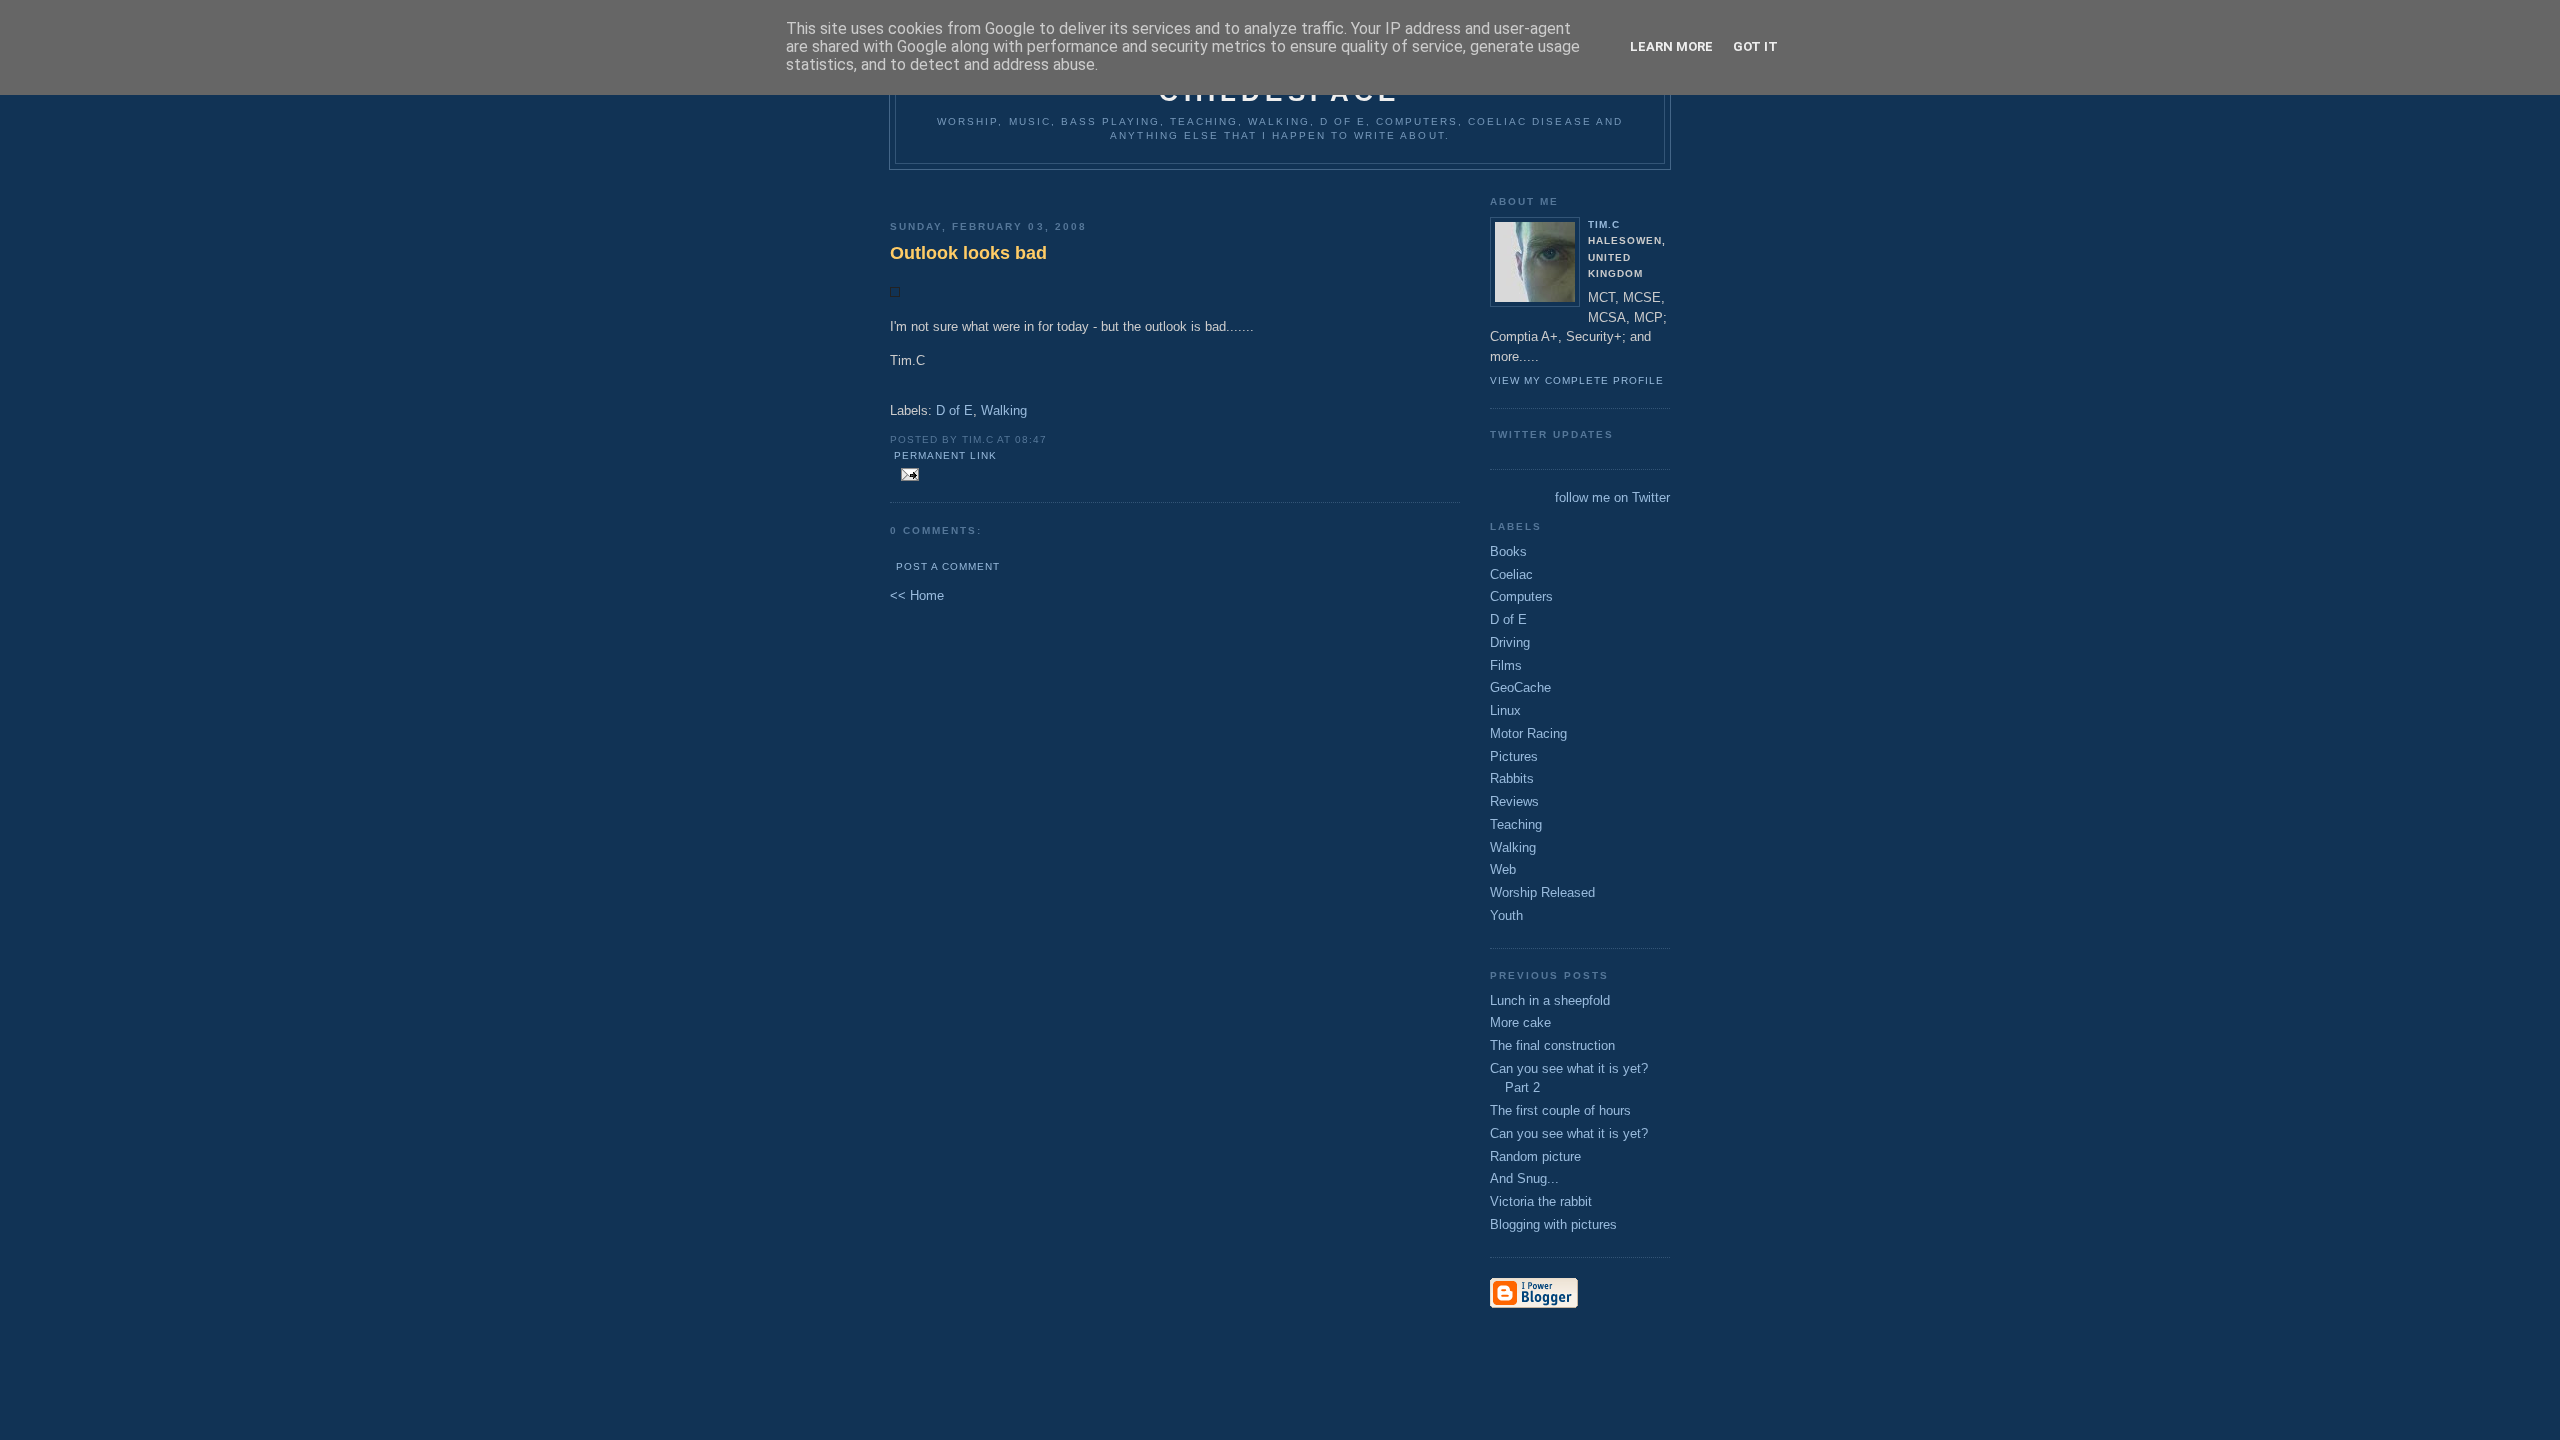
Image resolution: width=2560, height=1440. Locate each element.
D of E (954, 410)
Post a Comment (948, 566)
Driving (1510, 642)
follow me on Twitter (1612, 497)
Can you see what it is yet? (1569, 1133)
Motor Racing (1528, 733)
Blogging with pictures (1553, 1224)
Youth (1506, 915)
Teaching (1516, 824)
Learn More (1671, 46)
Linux (1505, 710)
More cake (1520, 1022)
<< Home (917, 595)
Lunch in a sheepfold (1550, 1000)
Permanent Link (945, 455)
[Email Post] (906, 475)
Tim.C (1604, 224)
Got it (1755, 46)
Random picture (1535, 1156)
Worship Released (1542, 892)
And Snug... (1524, 1178)
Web (1503, 869)
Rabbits (1512, 778)
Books (1508, 551)
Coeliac (1511, 574)
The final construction (1552, 1045)
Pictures (1514, 756)
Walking (1004, 410)
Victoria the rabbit (1541, 1201)
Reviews (1514, 801)
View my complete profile (1577, 380)
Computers (1521, 596)
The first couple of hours (1560, 1110)
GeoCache (1520, 687)
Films (1506, 665)
